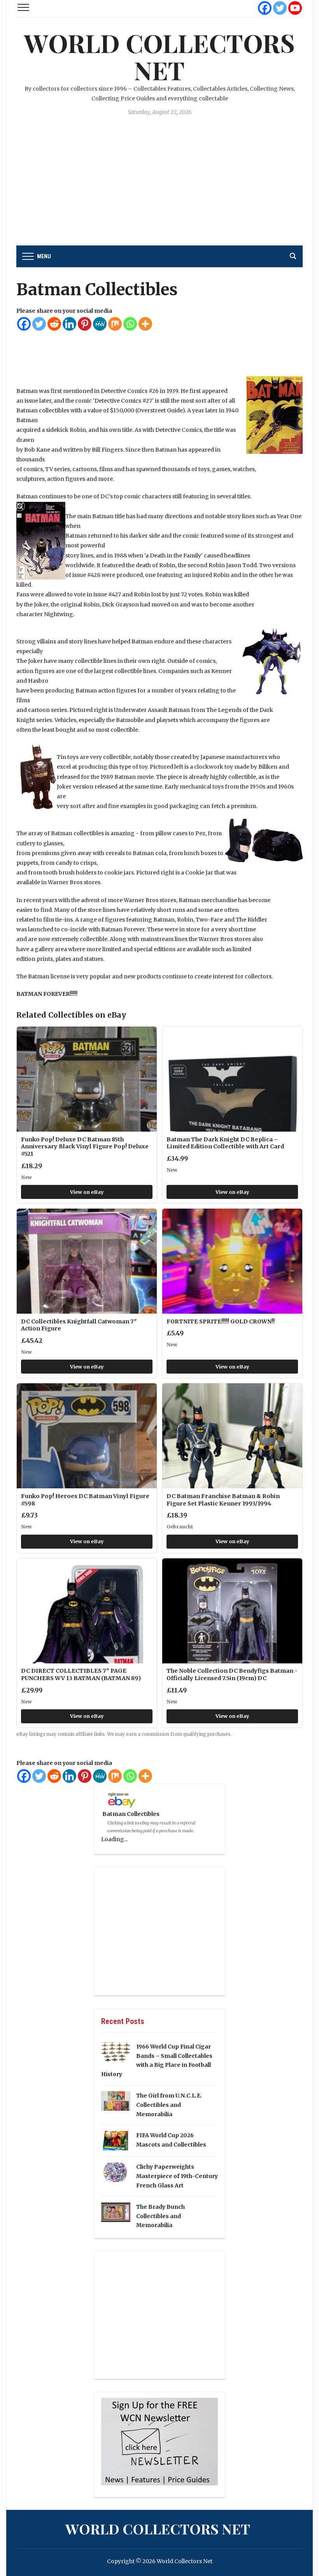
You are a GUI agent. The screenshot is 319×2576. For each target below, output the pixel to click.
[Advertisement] (159, 187)
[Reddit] (54, 324)
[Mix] (115, 324)
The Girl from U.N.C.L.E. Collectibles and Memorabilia (169, 2105)
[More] (145, 324)
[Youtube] (295, 8)
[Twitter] (280, 8)
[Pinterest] (85, 324)
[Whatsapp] (130, 324)
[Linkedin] (69, 324)
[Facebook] (265, 8)
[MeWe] (100, 324)
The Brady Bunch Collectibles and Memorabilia (160, 2216)
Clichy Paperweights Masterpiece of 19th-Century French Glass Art (177, 2176)
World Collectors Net (159, 56)
